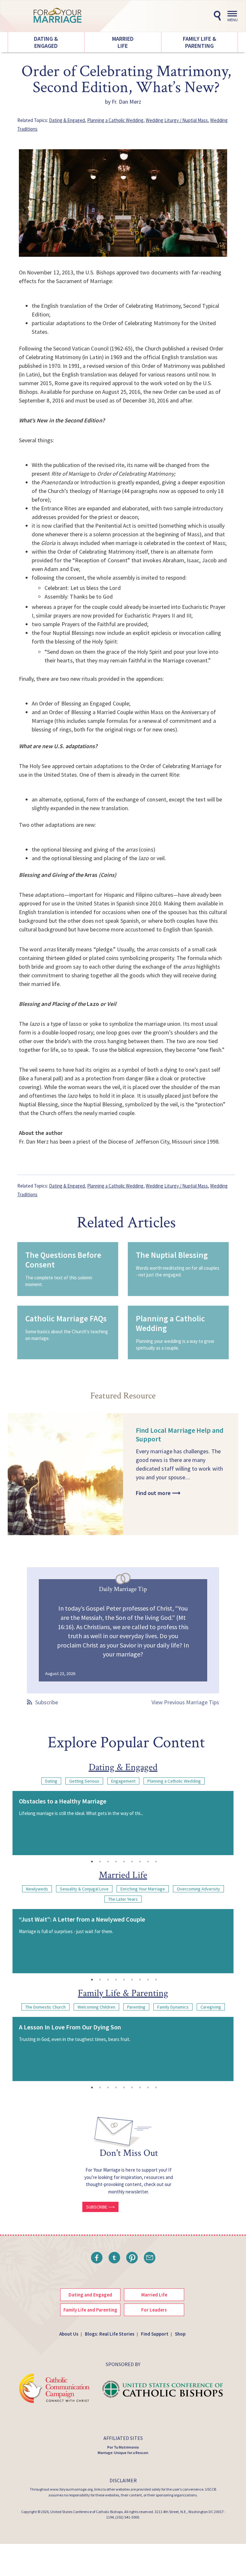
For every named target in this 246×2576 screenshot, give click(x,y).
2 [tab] (100, 1862)
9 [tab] (156, 1862)
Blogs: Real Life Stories (110, 2334)
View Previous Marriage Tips (185, 1702)
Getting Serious (84, 1781)
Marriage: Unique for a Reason (123, 2453)
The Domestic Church (45, 2007)
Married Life (123, 42)
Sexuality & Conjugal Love (84, 1889)
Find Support (155, 2334)
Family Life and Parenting (90, 2310)
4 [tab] (116, 1862)
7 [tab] (140, 1862)
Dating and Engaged (90, 2295)
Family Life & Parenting (200, 42)
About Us (69, 2334)
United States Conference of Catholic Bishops (86, 2512)
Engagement (123, 1781)
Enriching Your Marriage (143, 1889)
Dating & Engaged (46, 42)
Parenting (136, 2007)
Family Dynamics (173, 2007)
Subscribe (47, 1702)
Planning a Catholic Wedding (115, 120)
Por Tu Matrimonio (123, 2447)
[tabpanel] (123, 1823)
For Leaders (154, 2310)
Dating (51, 1781)
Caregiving (211, 2007)
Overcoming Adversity (198, 1889)
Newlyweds (37, 1889)
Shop (180, 2334)
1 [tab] (92, 1862)
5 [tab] (124, 1862)
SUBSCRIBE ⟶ (101, 2207)
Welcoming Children (96, 2007)
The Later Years (123, 1899)
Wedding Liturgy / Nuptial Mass (177, 120)
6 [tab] (132, 1862)
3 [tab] (108, 1862)
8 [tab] (148, 1862)
